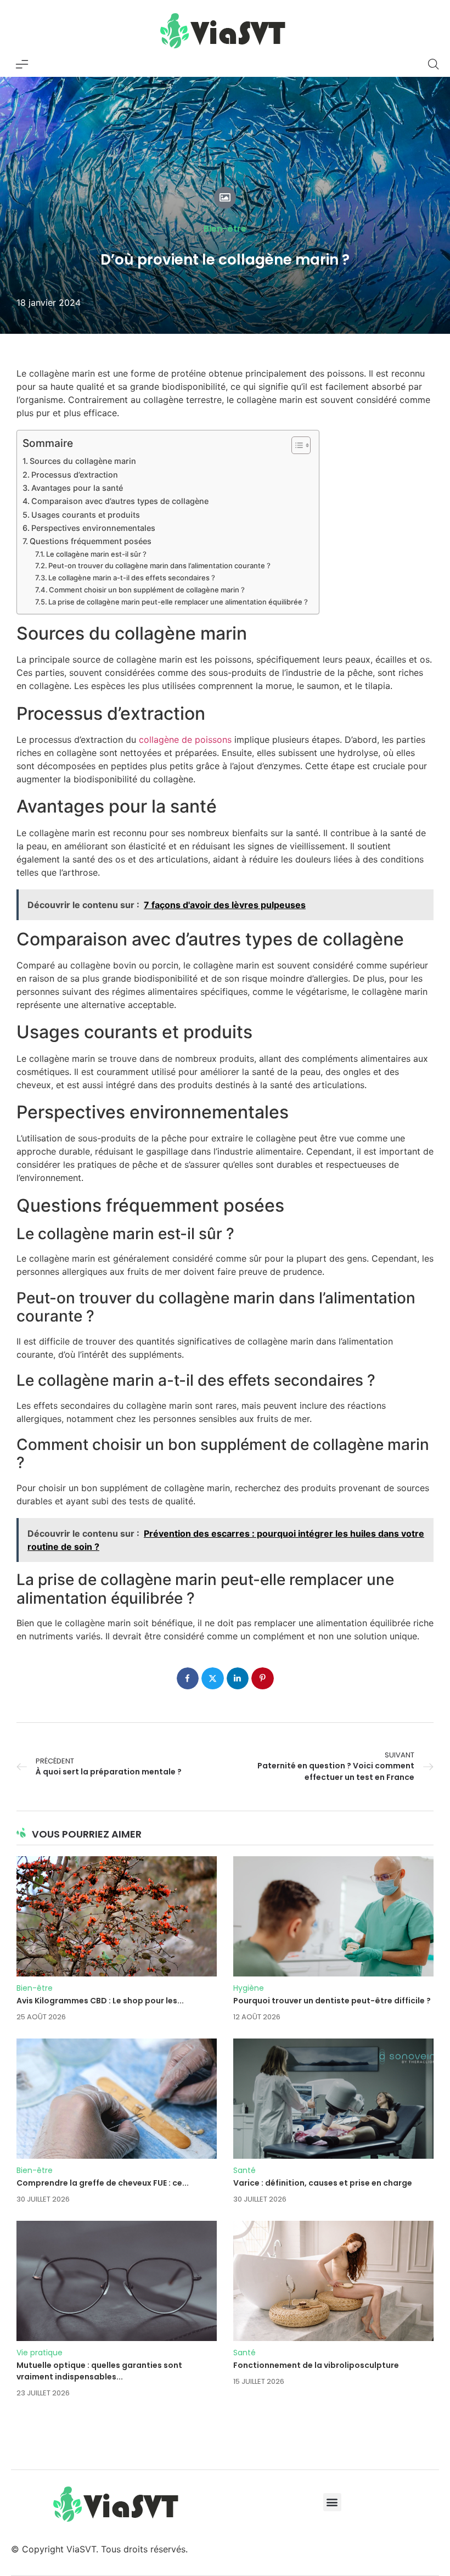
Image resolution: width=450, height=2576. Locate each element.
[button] (332, 2502)
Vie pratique (40, 2353)
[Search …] (434, 64)
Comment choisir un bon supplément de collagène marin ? (147, 590)
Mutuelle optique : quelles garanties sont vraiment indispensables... (99, 2371)
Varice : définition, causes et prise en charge (323, 2183)
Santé (244, 2170)
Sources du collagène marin (83, 461)
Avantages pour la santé (77, 488)
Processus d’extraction (75, 475)
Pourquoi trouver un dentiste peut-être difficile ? (332, 2001)
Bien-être (225, 229)
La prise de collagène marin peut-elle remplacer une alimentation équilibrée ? (178, 602)
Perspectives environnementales (93, 528)
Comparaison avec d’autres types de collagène (120, 501)
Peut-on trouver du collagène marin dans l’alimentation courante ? (159, 565)
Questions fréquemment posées (91, 541)
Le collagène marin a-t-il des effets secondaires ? (132, 578)
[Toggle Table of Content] (296, 445)
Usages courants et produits (86, 515)
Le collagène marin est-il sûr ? (96, 554)
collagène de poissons (185, 740)
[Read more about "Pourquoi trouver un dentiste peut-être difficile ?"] (333, 1916)
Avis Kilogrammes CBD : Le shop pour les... (100, 2001)
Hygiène (249, 1988)
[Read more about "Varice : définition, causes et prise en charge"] (333, 2099)
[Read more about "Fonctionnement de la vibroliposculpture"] (333, 2281)
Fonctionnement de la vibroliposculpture (316, 2365)
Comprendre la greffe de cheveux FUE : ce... (103, 2183)
